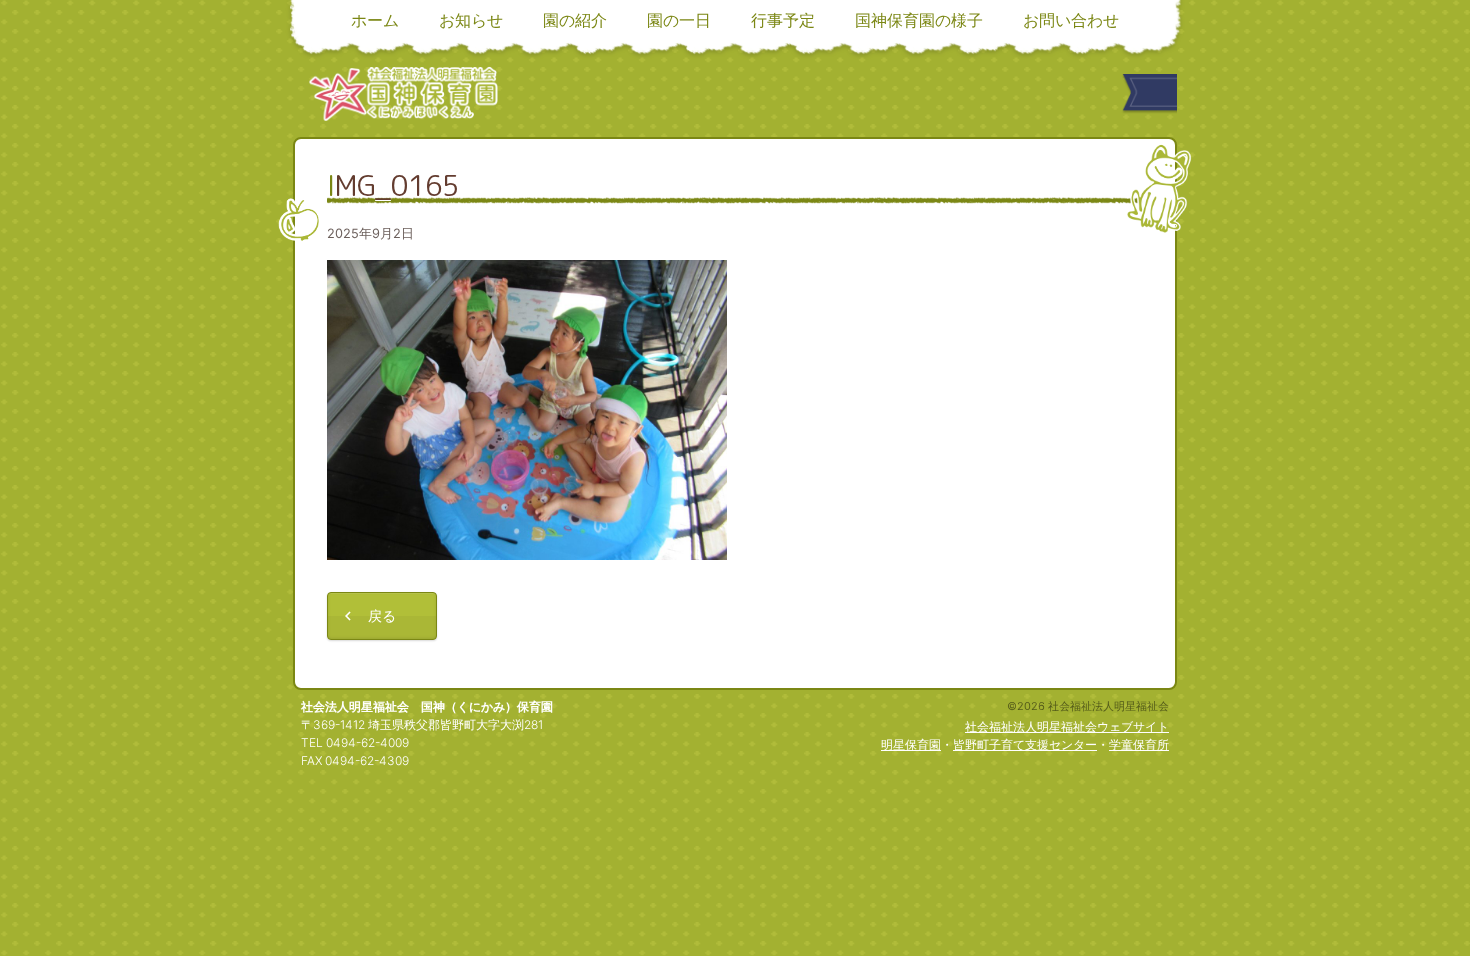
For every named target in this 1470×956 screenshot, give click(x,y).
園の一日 (679, 20)
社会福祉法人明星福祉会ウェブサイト (1067, 726)
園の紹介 (575, 20)
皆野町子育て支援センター (1025, 744)
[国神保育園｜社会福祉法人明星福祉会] (403, 93)
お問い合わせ (1071, 20)
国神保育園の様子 (919, 20)
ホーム (375, 20)
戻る (382, 615)
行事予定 (783, 20)
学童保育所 (1139, 744)
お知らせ (471, 20)
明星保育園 (911, 744)
